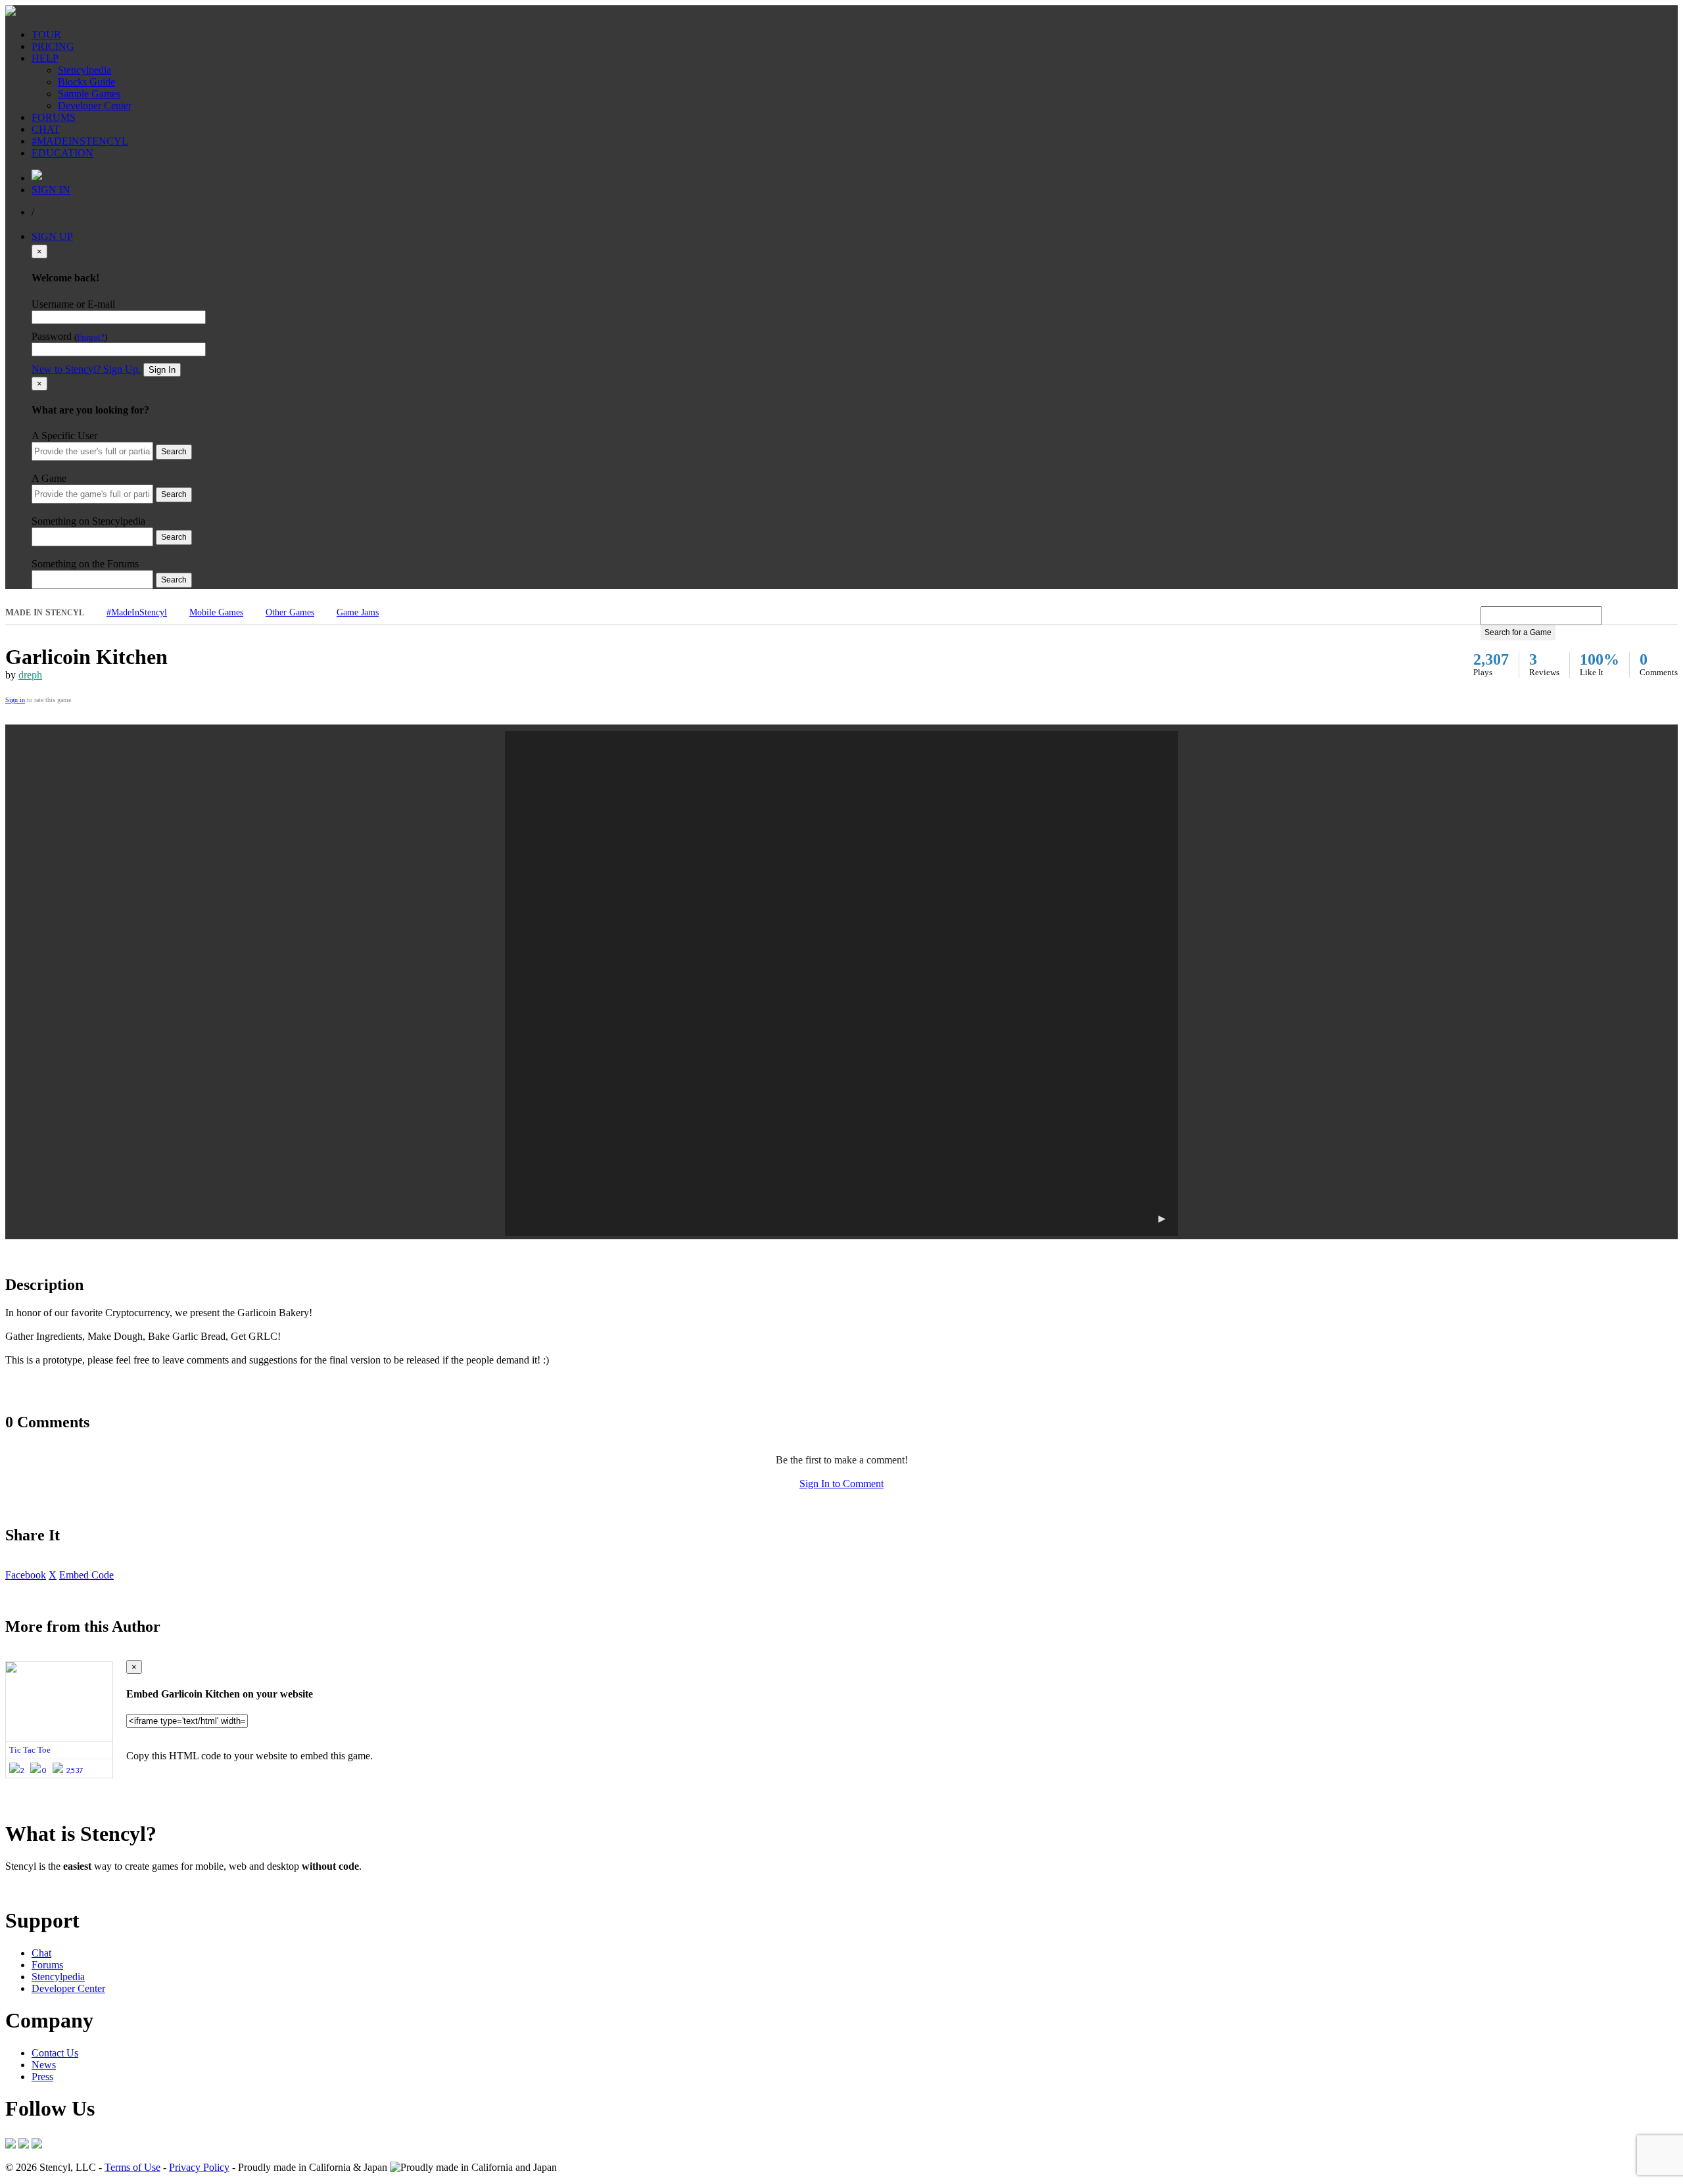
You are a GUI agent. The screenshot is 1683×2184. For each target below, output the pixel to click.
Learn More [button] (30, 1888)
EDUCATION (62, 153)
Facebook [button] (26, 1575)
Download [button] (79, 1888)
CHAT (46, 129)
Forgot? (91, 337)
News (44, 2065)
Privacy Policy (199, 2167)
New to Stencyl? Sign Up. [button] (86, 369)
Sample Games (89, 94)
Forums (47, 1965)
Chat (41, 1953)
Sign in (15, 700)
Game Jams (358, 612)
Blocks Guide (86, 82)
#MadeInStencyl (137, 612)
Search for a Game (1518, 632)
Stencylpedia (84, 70)
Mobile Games (216, 612)
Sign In (162, 370)
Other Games (290, 612)
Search (174, 452)
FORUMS (54, 117)
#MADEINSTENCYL (80, 141)
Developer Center (95, 106)
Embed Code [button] (86, 1575)
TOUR (46, 35)
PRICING (53, 46)
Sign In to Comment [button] (841, 1484)
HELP (45, 58)
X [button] (53, 1575)
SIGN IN (51, 190)
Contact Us (55, 2053)
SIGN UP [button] (52, 236)
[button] (841, 984)
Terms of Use (132, 2167)
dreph (30, 675)
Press (42, 2077)
